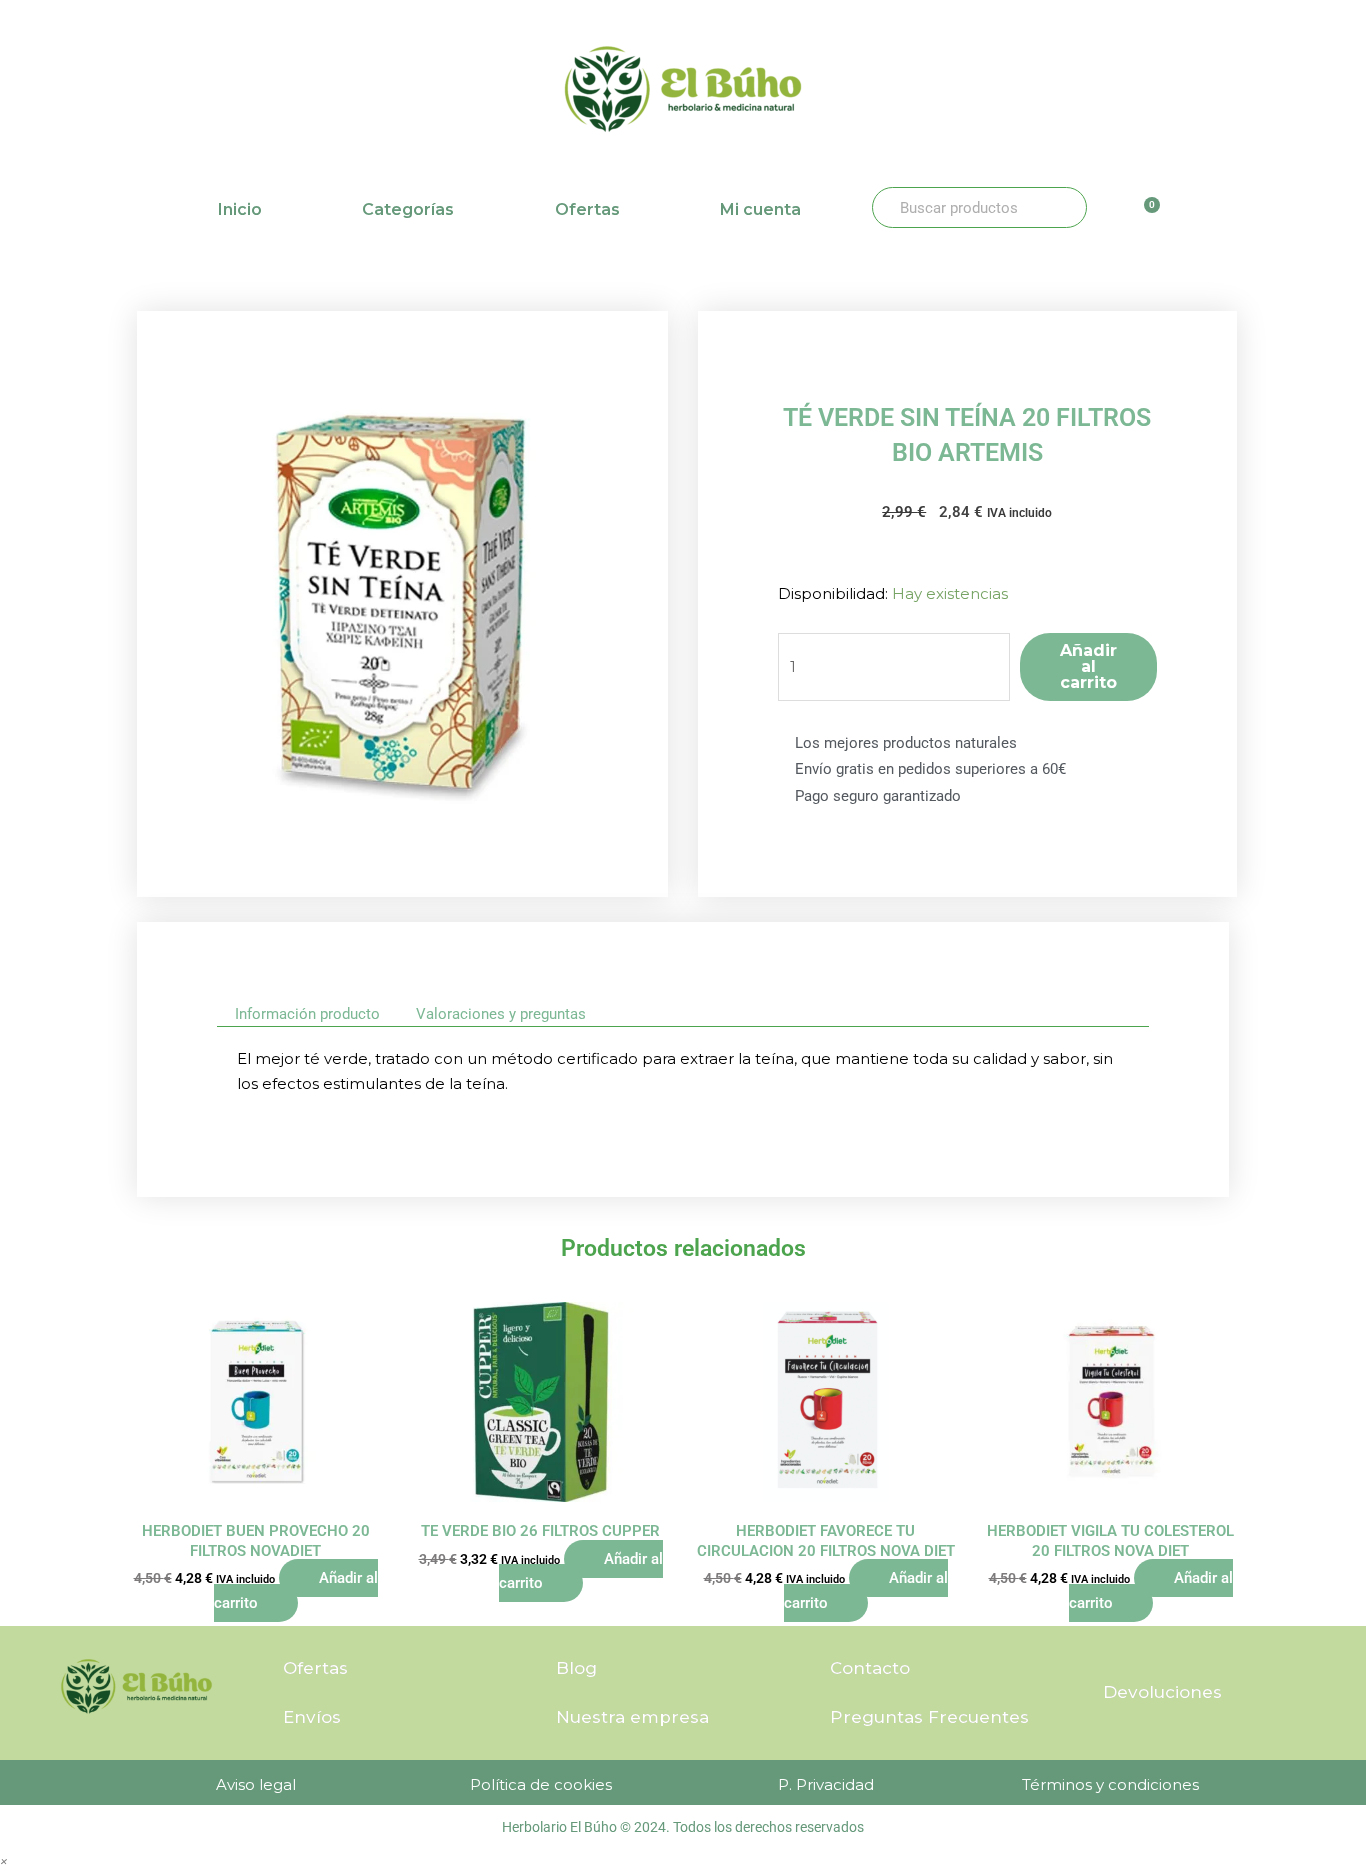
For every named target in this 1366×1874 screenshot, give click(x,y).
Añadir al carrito (1088, 666)
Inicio (240, 209)
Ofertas (587, 209)
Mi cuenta (760, 209)
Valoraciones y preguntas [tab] (501, 1014)
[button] (4, 1860)
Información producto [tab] (307, 1014)
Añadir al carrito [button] (296, 1590)
